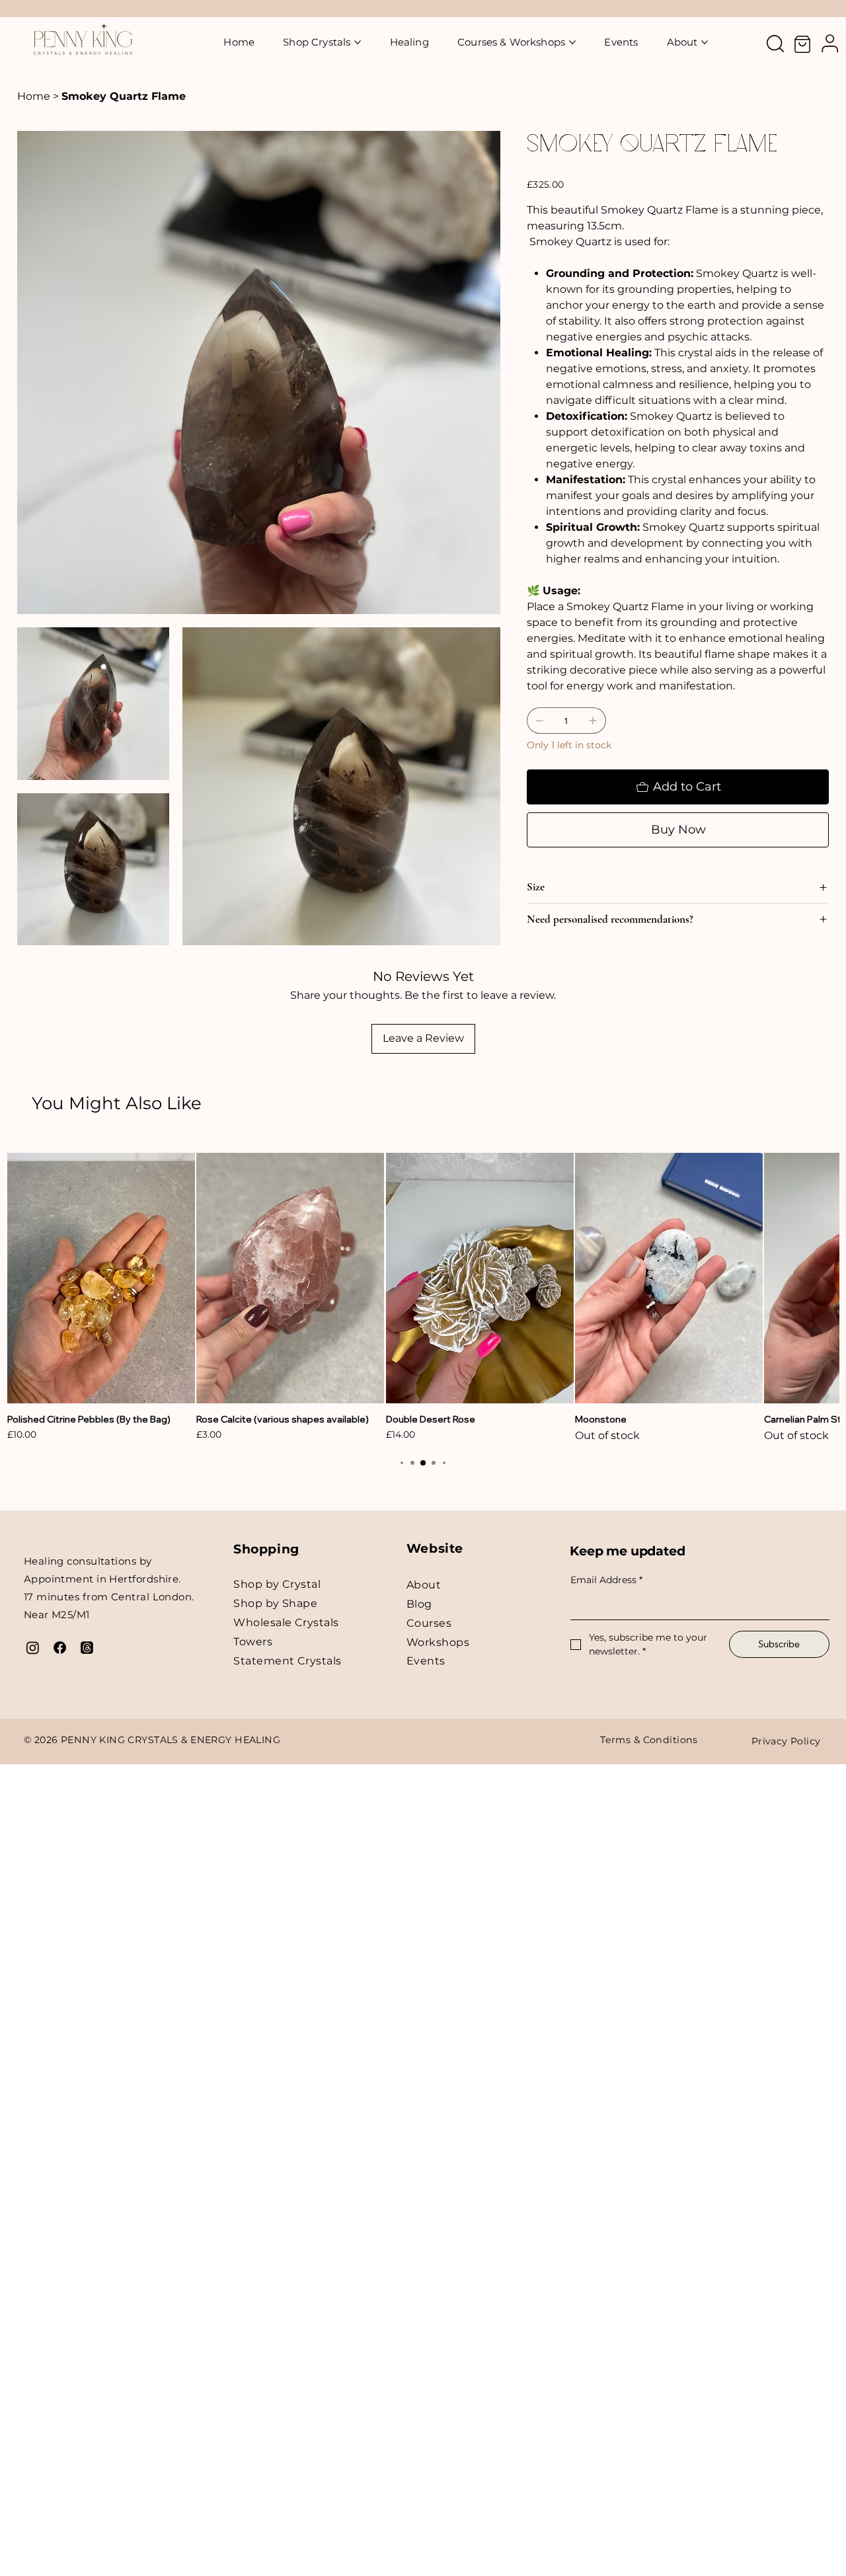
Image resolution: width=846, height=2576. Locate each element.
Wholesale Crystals (286, 1622)
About (424, 1585)
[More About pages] (705, 42)
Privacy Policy (786, 1741)
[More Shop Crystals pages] (358, 42)
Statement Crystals (288, 1661)
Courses (429, 1623)
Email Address (606, 1580)
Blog (419, 1604)
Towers (253, 1642)
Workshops (438, 1642)
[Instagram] (33, 1648)
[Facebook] (60, 1648)
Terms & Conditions (649, 1740)
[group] (423, 1298)
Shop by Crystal (277, 1584)
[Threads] (87, 1648)
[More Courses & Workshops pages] (572, 42)
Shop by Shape (275, 1603)
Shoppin (262, 1549)
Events (426, 1661)
